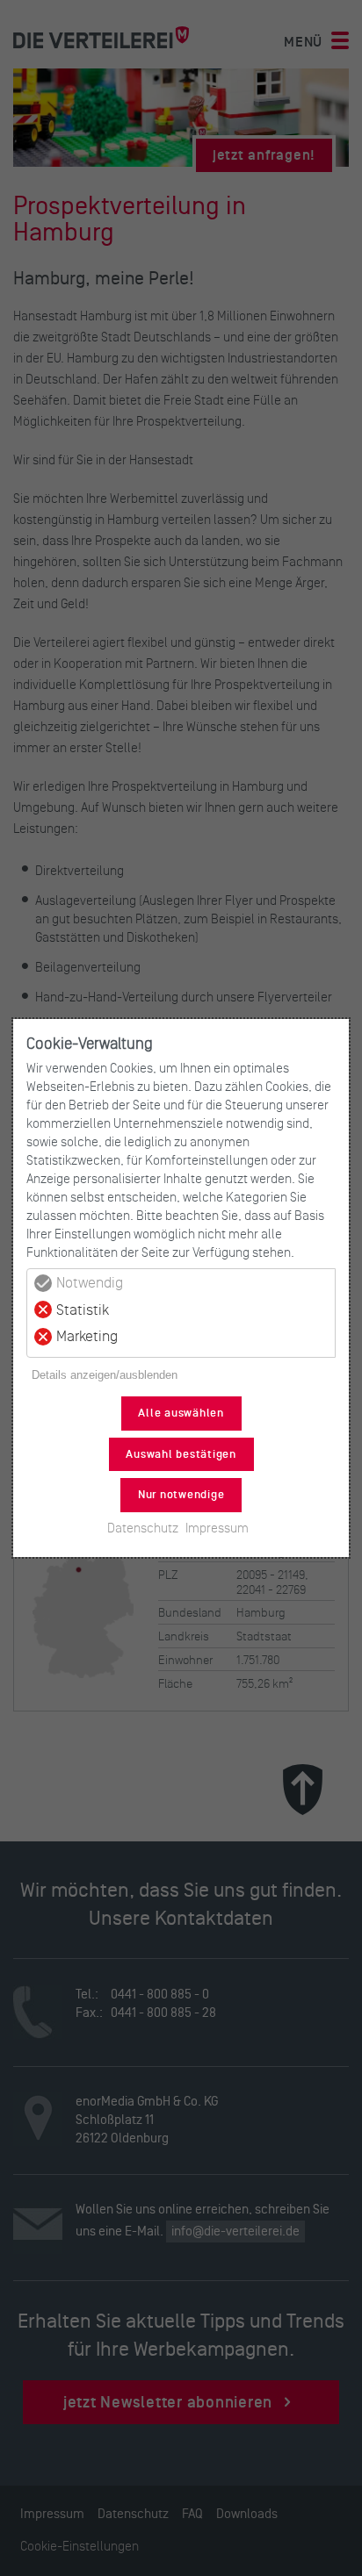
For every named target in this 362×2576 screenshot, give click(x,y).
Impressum (217, 1528)
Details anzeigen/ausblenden (105, 1375)
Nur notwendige (181, 1495)
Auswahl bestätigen (181, 1454)
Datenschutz (143, 1528)
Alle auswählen (181, 1413)
